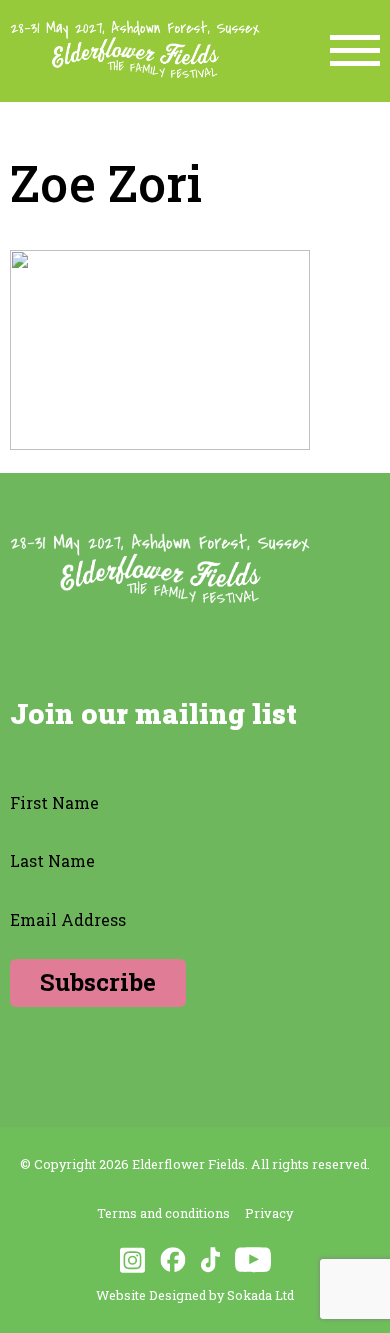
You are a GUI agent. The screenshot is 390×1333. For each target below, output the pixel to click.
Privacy (269, 1213)
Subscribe (98, 982)
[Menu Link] (355, 50)
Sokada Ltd (260, 1295)
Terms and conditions (163, 1213)
